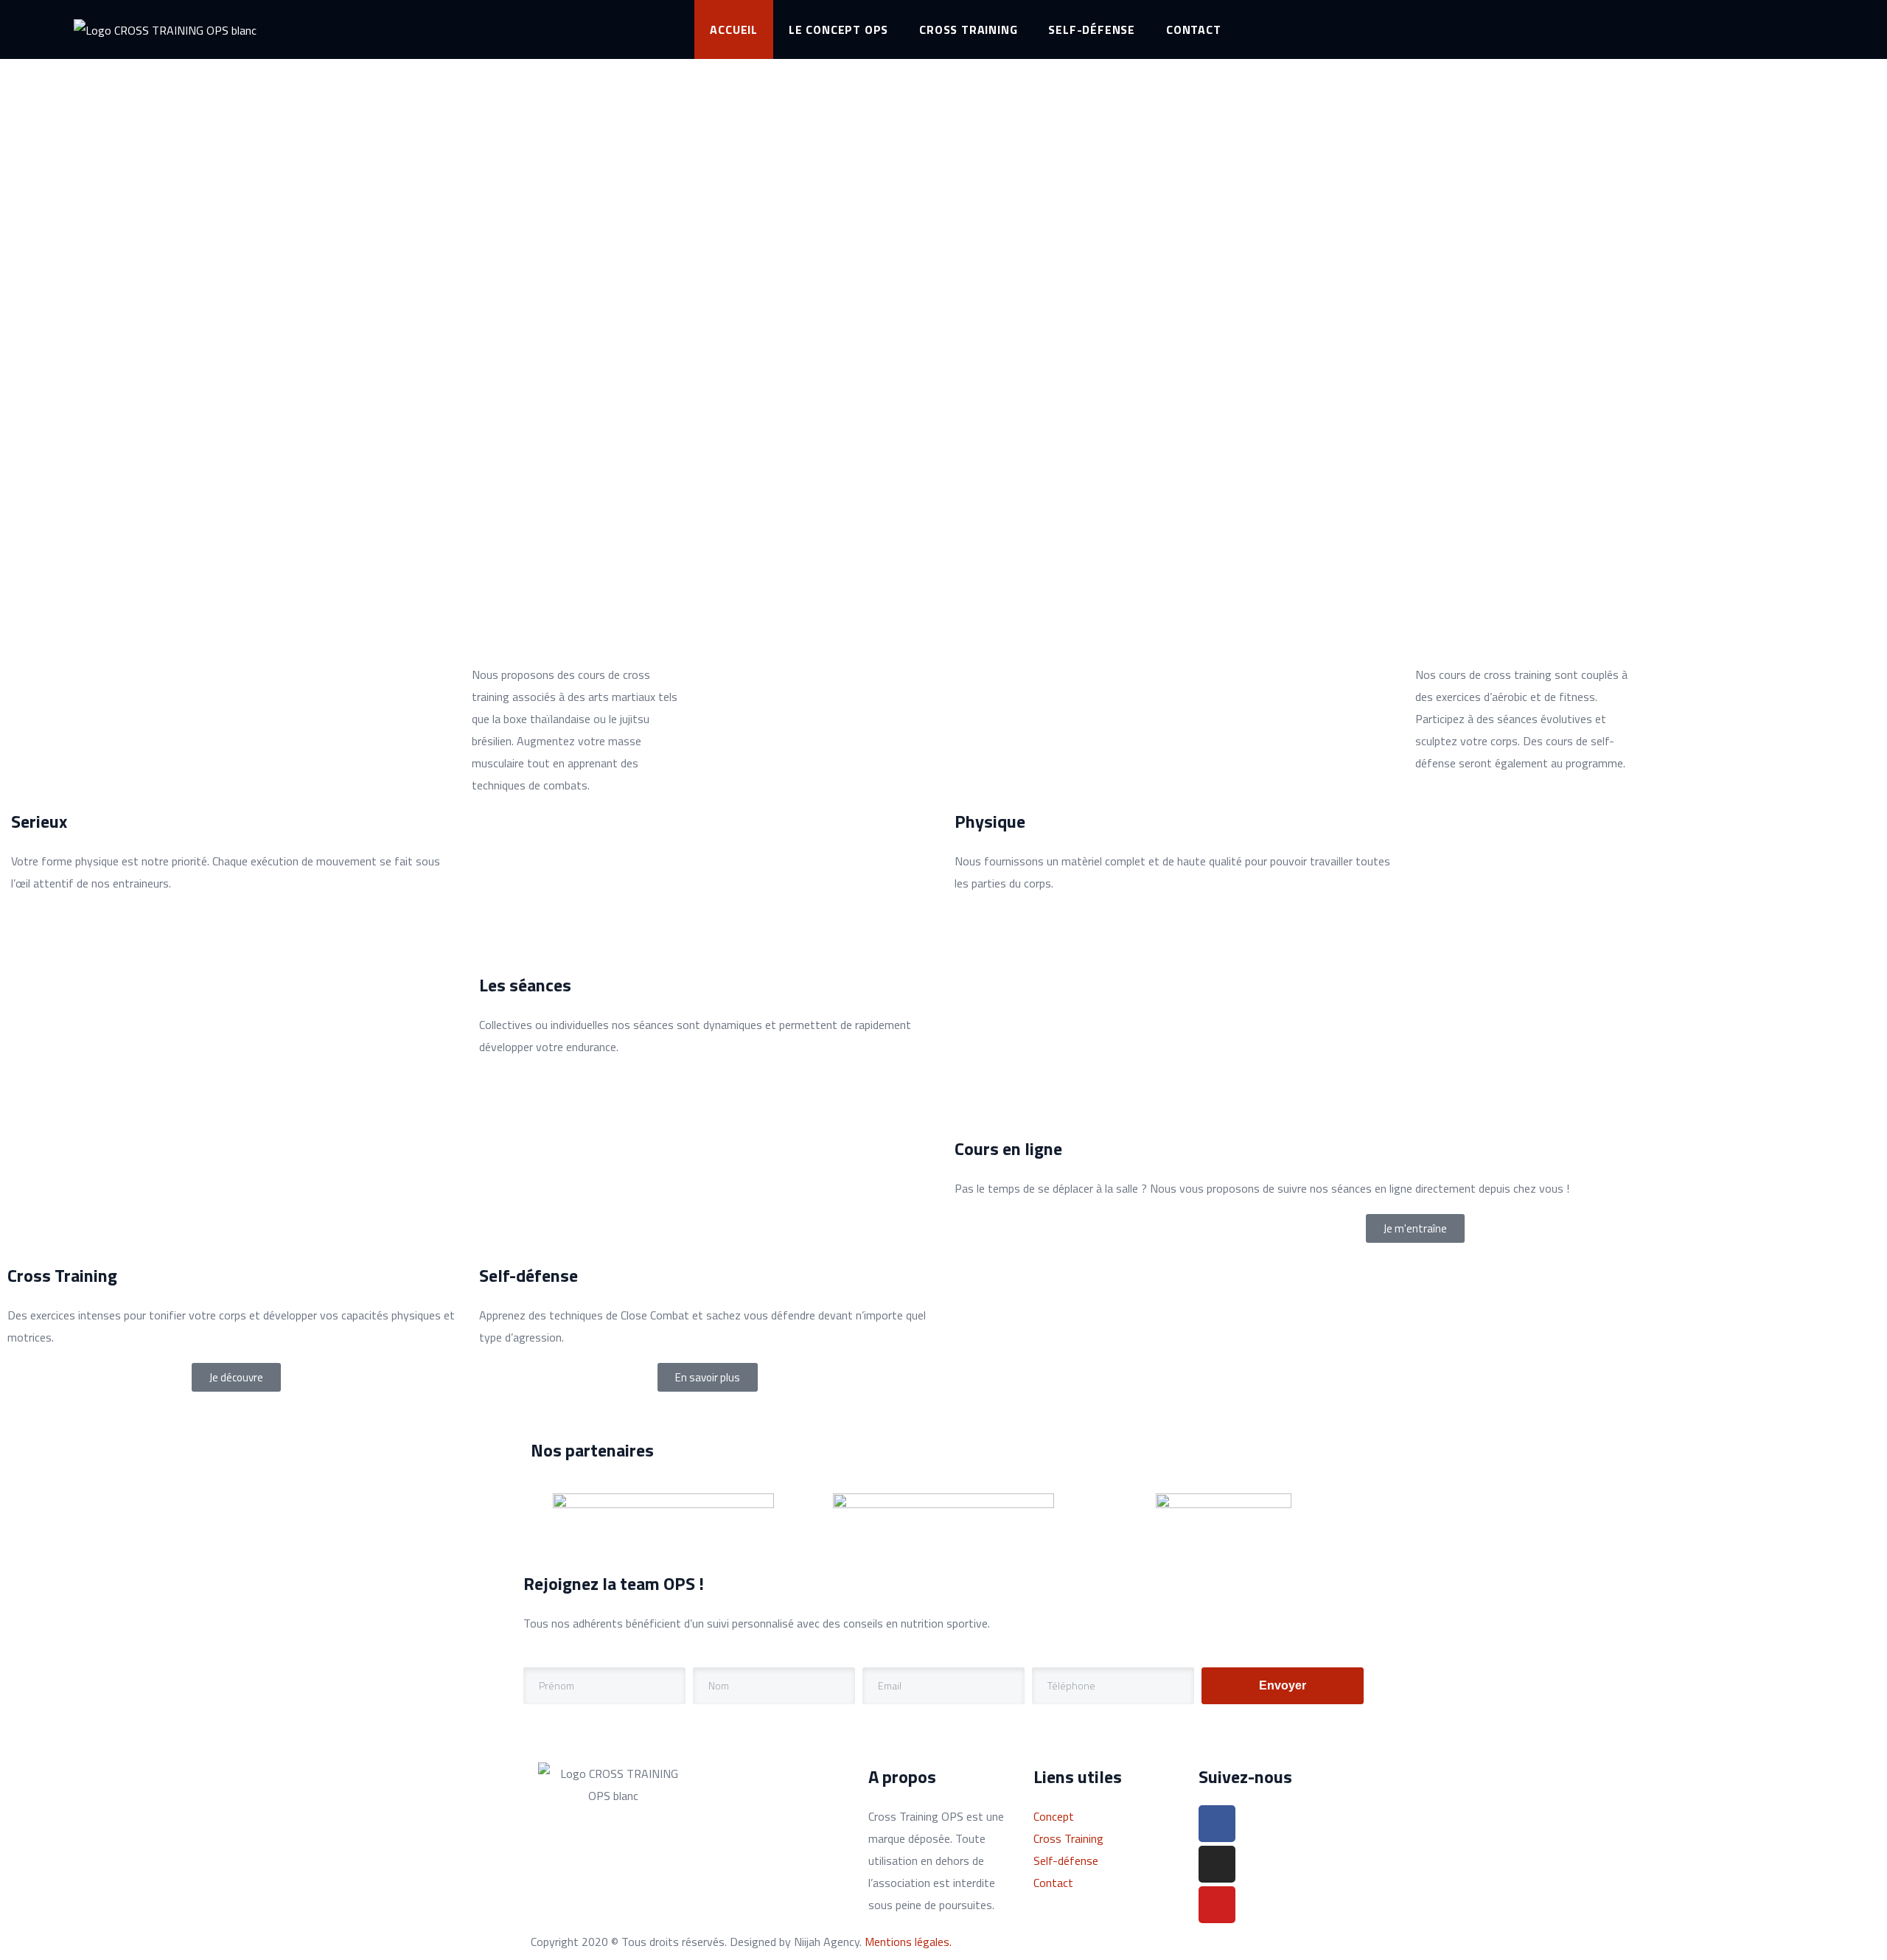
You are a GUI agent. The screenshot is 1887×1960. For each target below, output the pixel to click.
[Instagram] (1217, 1864)
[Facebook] (1217, 1824)
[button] (1415, 1228)
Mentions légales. (908, 1942)
